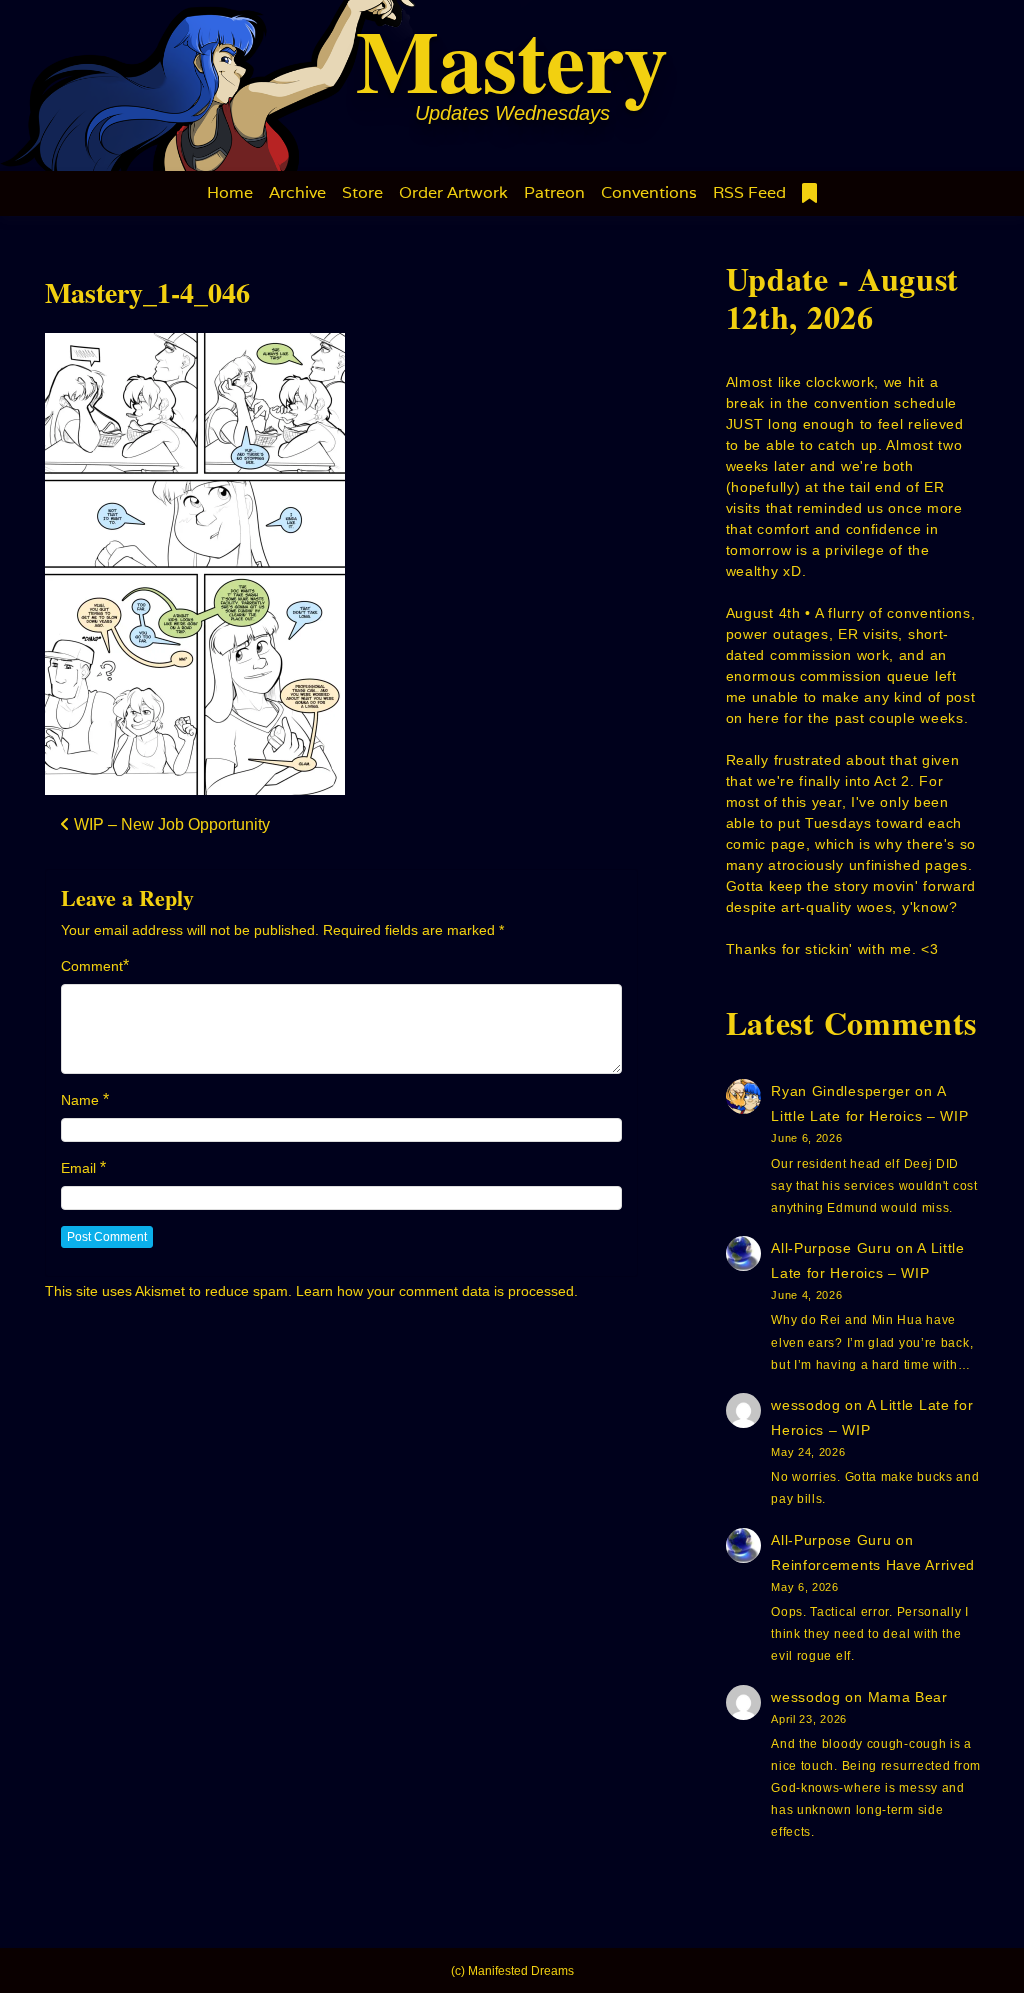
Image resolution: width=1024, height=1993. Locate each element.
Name (80, 1100)
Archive (297, 192)
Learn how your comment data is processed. (437, 1291)
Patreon (554, 192)
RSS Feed (749, 192)
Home (230, 192)
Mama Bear (908, 1697)
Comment (92, 966)
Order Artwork (453, 192)
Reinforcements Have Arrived (873, 1565)
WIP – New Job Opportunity (170, 824)
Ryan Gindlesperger (841, 1091)
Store (362, 192)
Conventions (649, 192)
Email (78, 1168)
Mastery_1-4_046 (147, 292)
